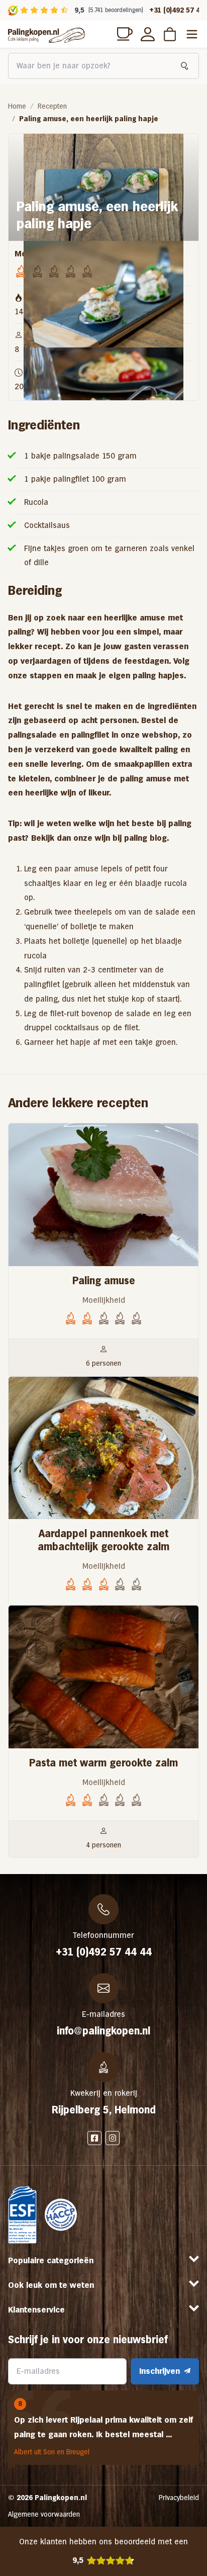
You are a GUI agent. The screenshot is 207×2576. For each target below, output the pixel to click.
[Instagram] (113, 2138)
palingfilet (90, 735)
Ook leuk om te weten (51, 2285)
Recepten (52, 106)
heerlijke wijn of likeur (67, 793)
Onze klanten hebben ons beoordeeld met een (103, 2551)
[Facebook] (94, 2138)
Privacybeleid (179, 2498)
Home (17, 106)
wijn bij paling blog (131, 838)
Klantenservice (36, 2310)
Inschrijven (160, 2371)
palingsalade (32, 735)
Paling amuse (104, 1281)
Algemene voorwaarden (44, 2514)
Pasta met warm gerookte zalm (103, 1763)
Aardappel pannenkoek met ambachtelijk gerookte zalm (103, 1540)
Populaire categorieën (51, 2260)
